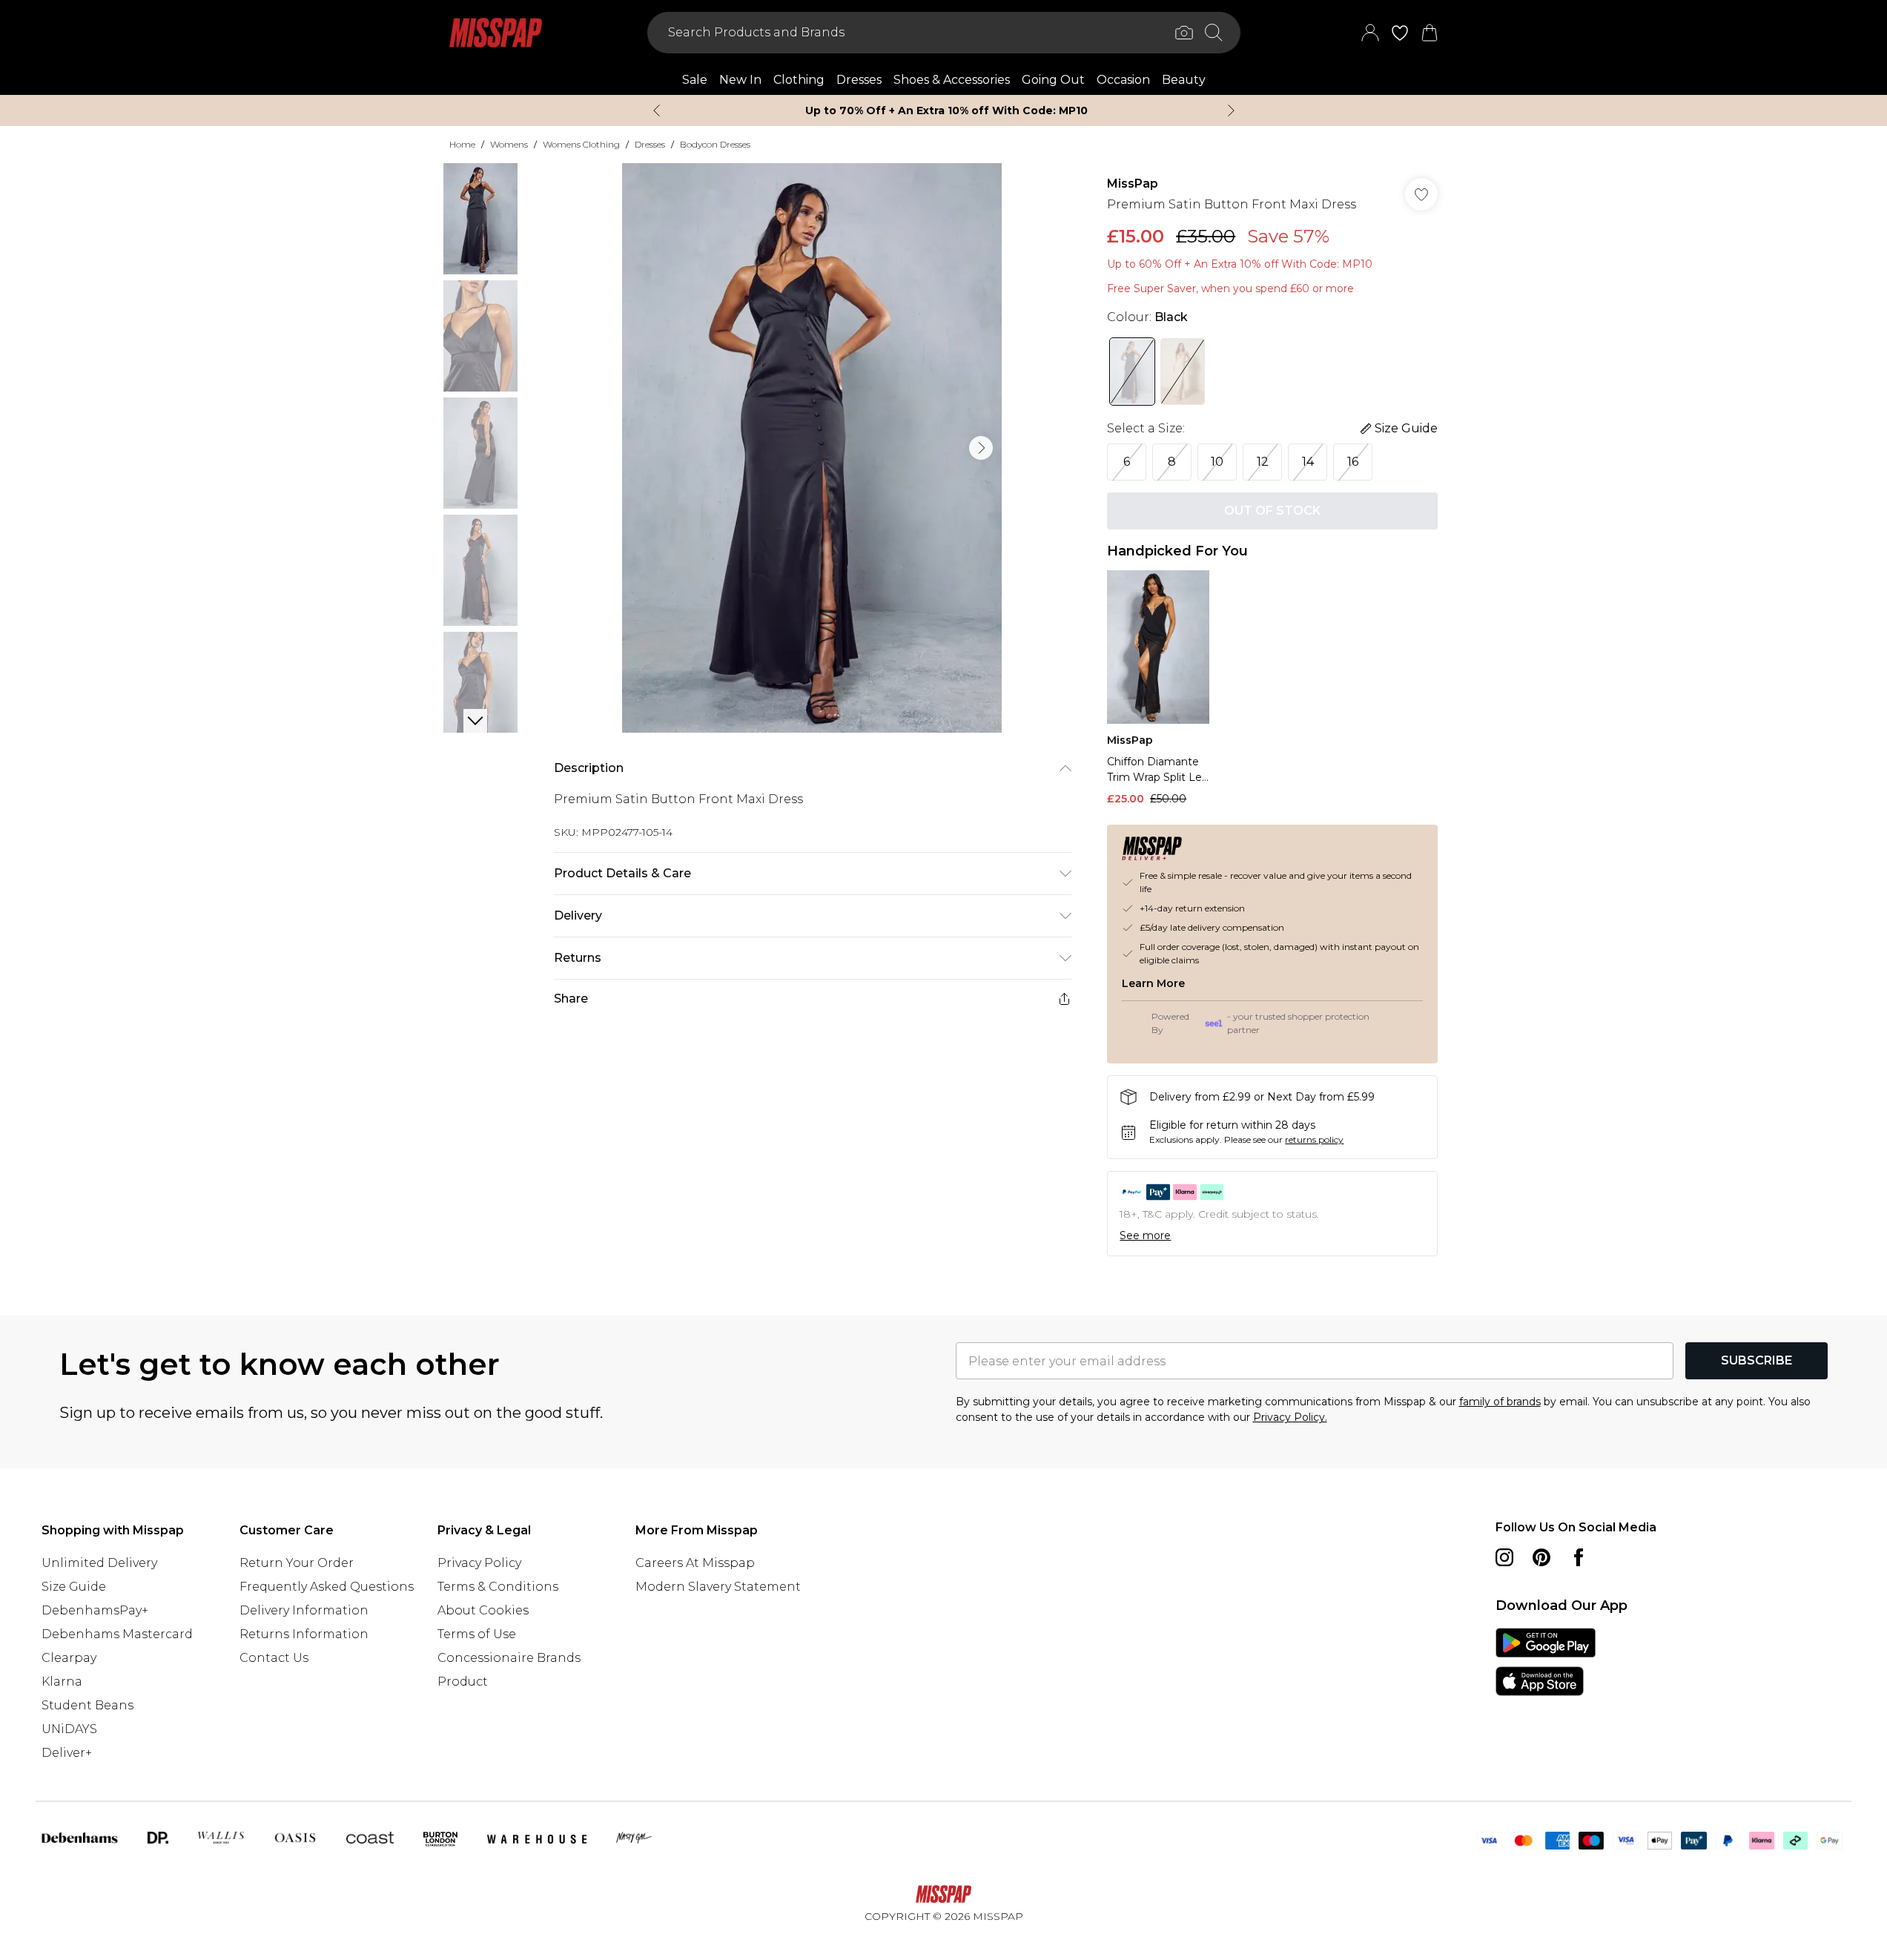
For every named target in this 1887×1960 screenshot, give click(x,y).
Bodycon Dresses (715, 144)
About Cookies (483, 1610)
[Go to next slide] (981, 448)
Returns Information (304, 1634)
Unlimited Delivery (99, 1563)
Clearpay (69, 1658)
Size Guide (74, 1587)
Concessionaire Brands (509, 1658)
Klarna (62, 1682)
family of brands (1500, 1402)
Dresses (650, 144)
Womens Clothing (581, 144)
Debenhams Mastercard (117, 1634)
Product (463, 1682)
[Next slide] (1231, 110)
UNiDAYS (69, 1729)
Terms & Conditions (498, 1587)
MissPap (1133, 184)
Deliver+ (67, 1753)
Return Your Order (297, 1563)
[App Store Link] (1546, 1662)
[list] (812, 448)
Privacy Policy (479, 1563)
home (462, 144)
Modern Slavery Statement (718, 1587)
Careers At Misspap (695, 1563)
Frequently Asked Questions (327, 1587)
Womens (509, 144)
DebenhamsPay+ (95, 1610)
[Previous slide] (657, 110)
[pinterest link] (1541, 1557)
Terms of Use (477, 1634)
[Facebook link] (1579, 1557)
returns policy (1314, 1139)
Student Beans (87, 1705)
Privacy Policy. (1290, 1417)
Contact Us (274, 1658)
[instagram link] (1504, 1557)
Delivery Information (304, 1610)
